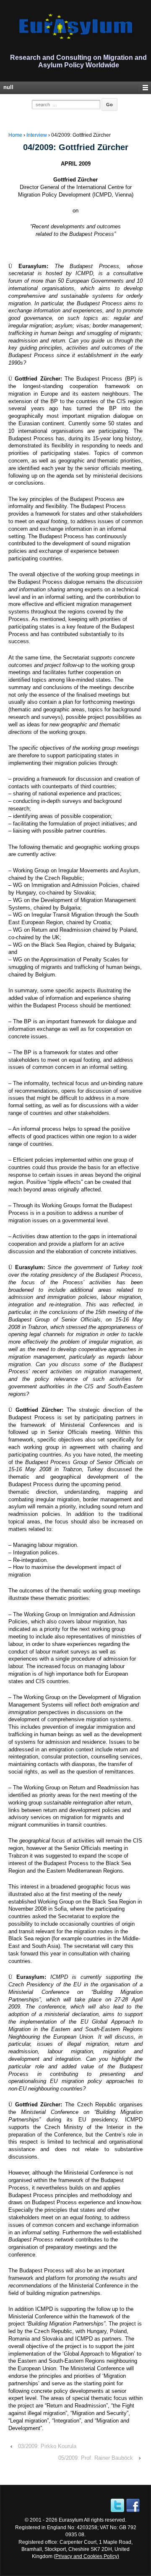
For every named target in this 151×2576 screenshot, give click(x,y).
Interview (37, 135)
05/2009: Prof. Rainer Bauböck (96, 2458)
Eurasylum (71, 2520)
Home (15, 135)
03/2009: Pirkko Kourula (47, 2446)
